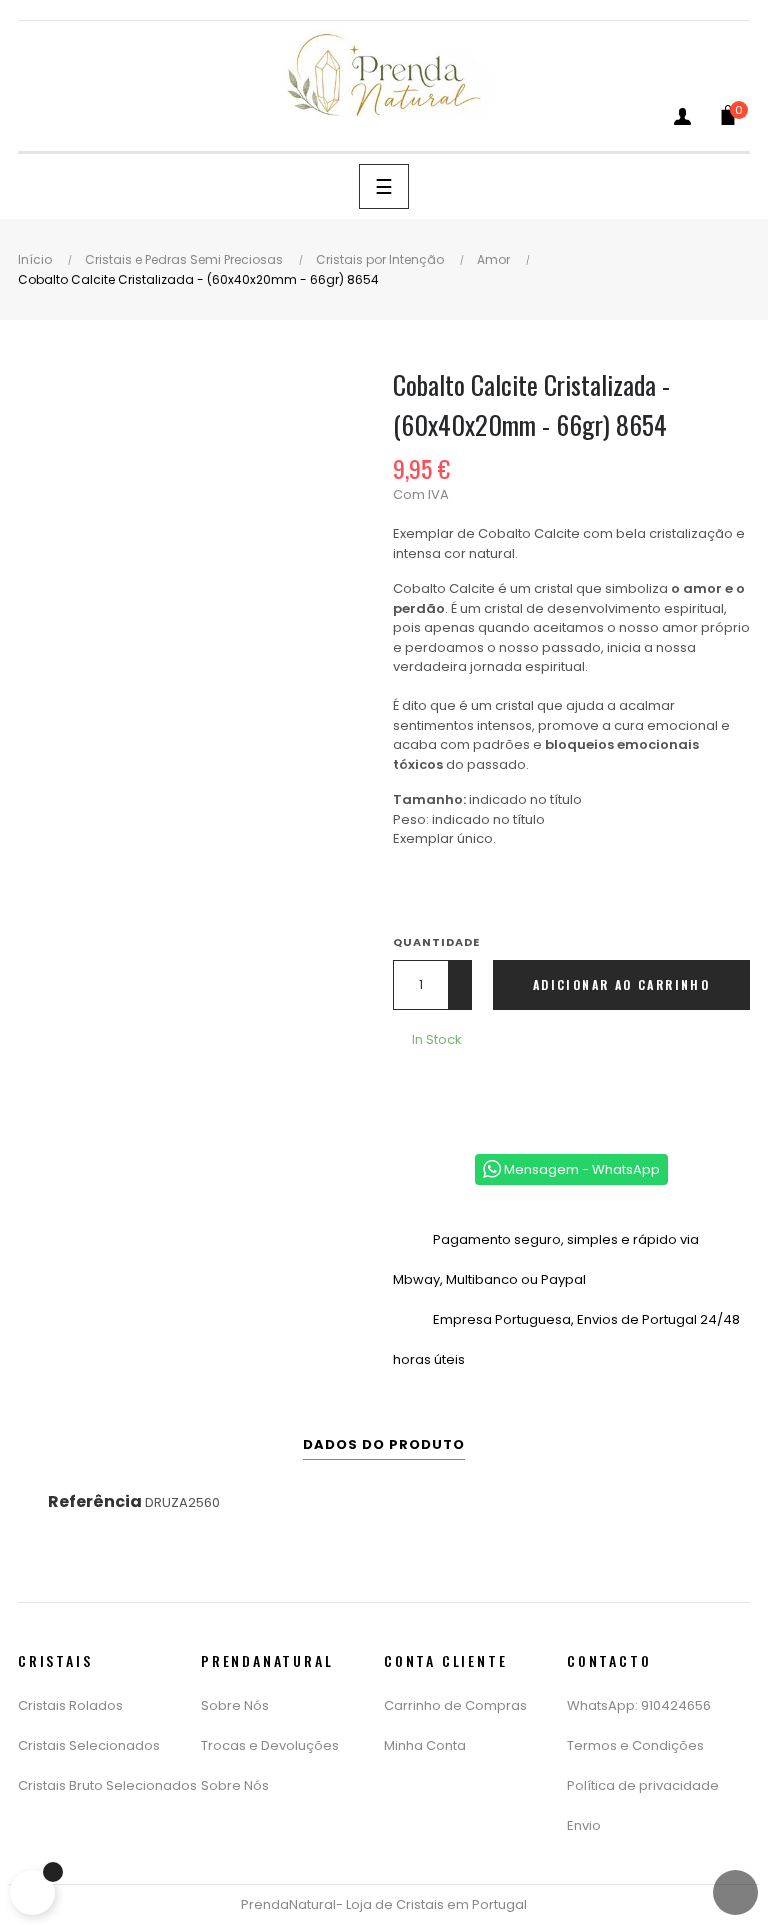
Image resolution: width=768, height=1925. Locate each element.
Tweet (444, 1092)
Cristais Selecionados (89, 1745)
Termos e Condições (635, 1745)
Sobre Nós (235, 1705)
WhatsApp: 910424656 (639, 1705)
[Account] (682, 121)
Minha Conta (425, 1745)
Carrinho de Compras (455, 1705)
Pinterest (504, 1092)
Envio (584, 1825)
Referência (95, 1501)
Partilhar (414, 1092)
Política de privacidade (643, 1785)
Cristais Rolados (70, 1705)
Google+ (474, 1092)
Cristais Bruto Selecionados (107, 1785)
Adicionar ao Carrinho (621, 984)
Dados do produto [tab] (384, 1444)
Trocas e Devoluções (270, 1745)
